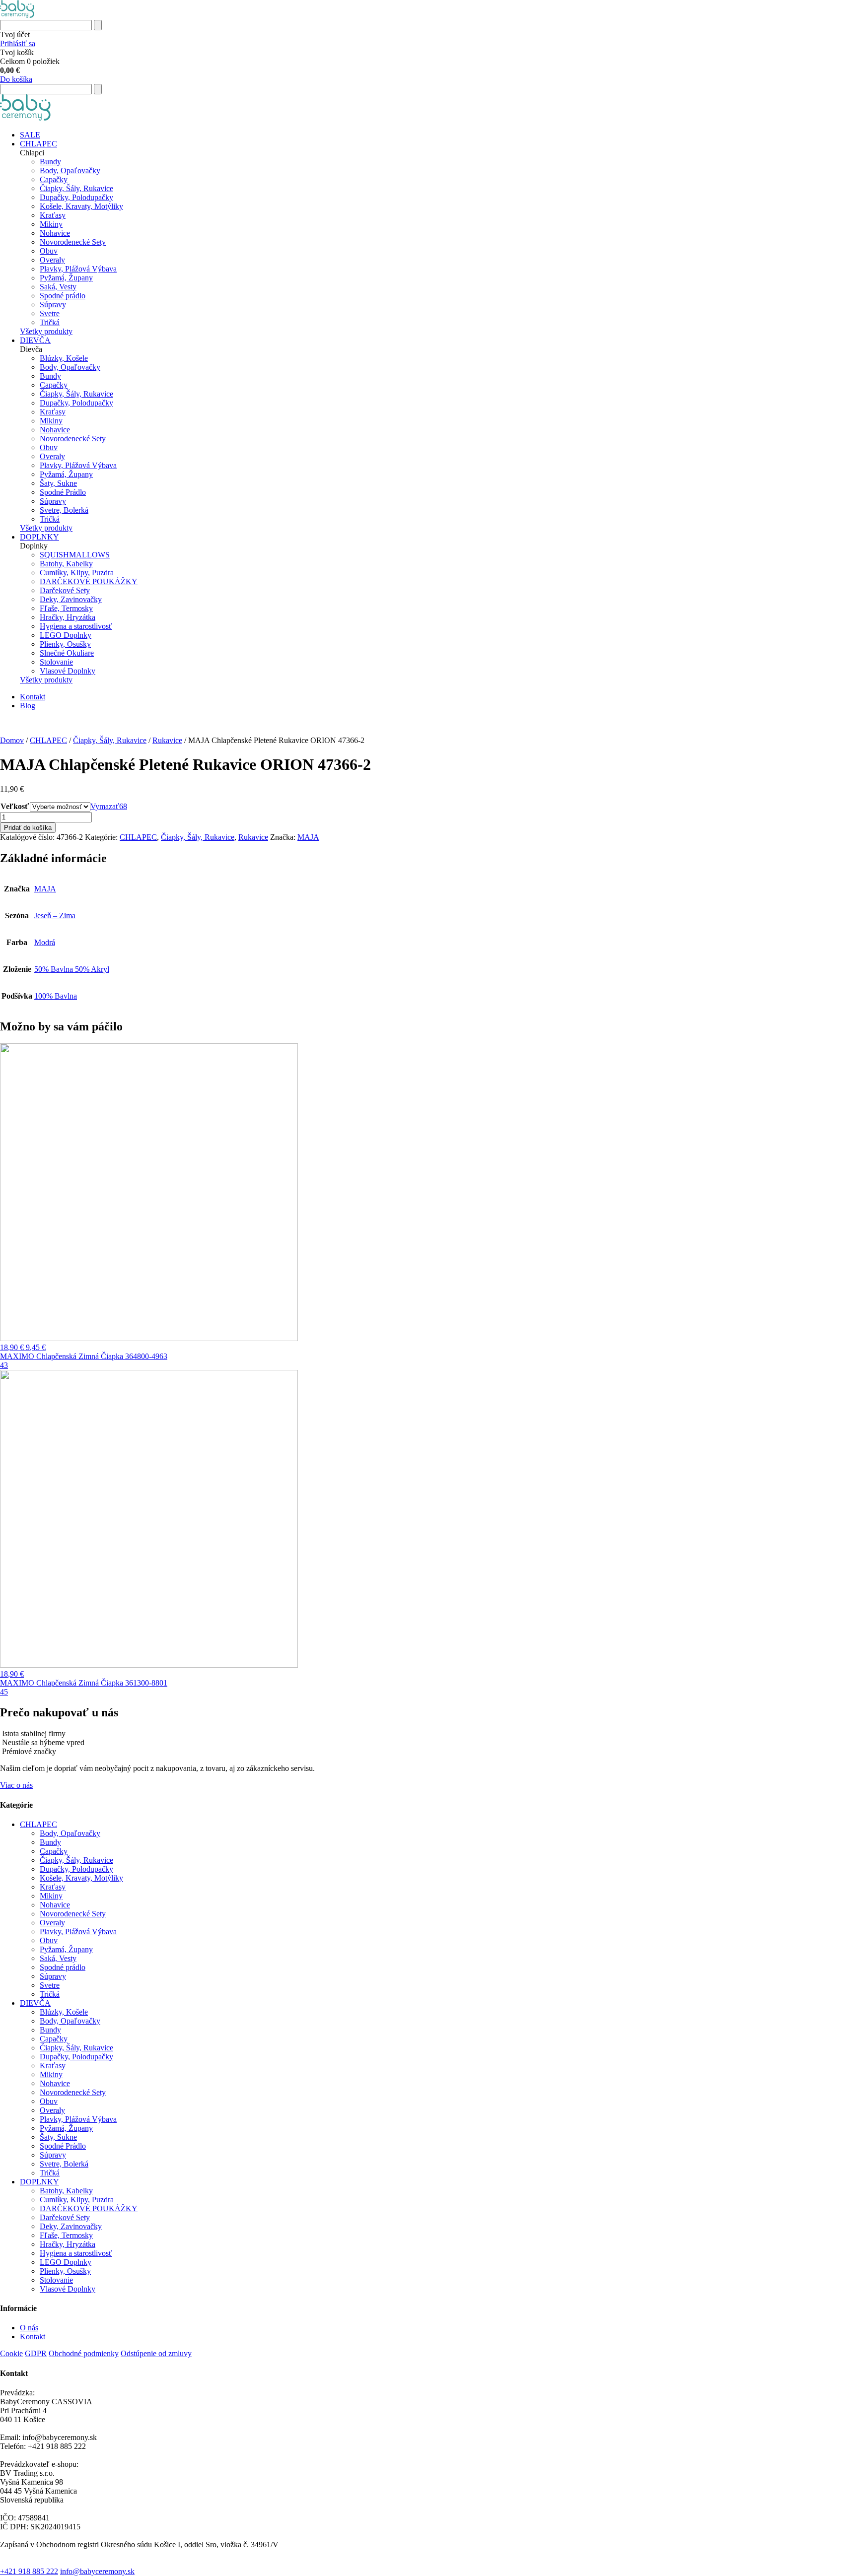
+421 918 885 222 (29, 2571)
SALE (30, 135)
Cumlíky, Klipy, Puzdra (77, 573)
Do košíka (16, 79)
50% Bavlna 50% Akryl (72, 969)
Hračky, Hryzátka (68, 617)
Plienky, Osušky (65, 644)
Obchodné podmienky (84, 2353)
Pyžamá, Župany (66, 278)
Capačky (54, 179)
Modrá (45, 942)
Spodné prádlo (63, 296)
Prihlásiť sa (18, 43)
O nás (29, 2328)
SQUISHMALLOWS (75, 555)
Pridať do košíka (28, 828)
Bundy (50, 162)
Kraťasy (53, 215)
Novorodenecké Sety (73, 242)
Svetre (50, 313)
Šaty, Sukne (58, 483)
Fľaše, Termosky (66, 608)
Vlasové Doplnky (68, 671)
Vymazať (105, 806)
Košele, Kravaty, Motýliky (81, 206)
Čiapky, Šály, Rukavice (76, 188)
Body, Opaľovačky (70, 170)
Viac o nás (16, 1785)
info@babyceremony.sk (97, 2571)
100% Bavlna (56, 996)
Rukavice (167, 740)
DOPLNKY (39, 537)
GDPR (36, 2353)
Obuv (49, 251)
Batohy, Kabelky (66, 564)
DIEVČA (35, 340)
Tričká (50, 322)
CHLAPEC (38, 144)
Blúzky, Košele (64, 358)
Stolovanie (56, 662)
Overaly (52, 260)
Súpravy (53, 305)
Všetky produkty (46, 331)
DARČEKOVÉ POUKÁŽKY (89, 581)
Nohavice (55, 233)
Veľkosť (15, 806)
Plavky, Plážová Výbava (78, 269)
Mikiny (51, 224)
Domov (12, 740)
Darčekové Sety (65, 590)
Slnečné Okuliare (67, 653)
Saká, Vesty (58, 287)
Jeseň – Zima (55, 915)
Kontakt (33, 697)
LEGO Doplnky (66, 635)
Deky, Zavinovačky (71, 599)
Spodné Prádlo (63, 492)
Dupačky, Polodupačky (76, 197)
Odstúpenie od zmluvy (156, 2353)
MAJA (308, 837)
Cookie (11, 2353)
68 (123, 806)
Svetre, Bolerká (64, 510)
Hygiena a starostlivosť (76, 626)
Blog (28, 706)
